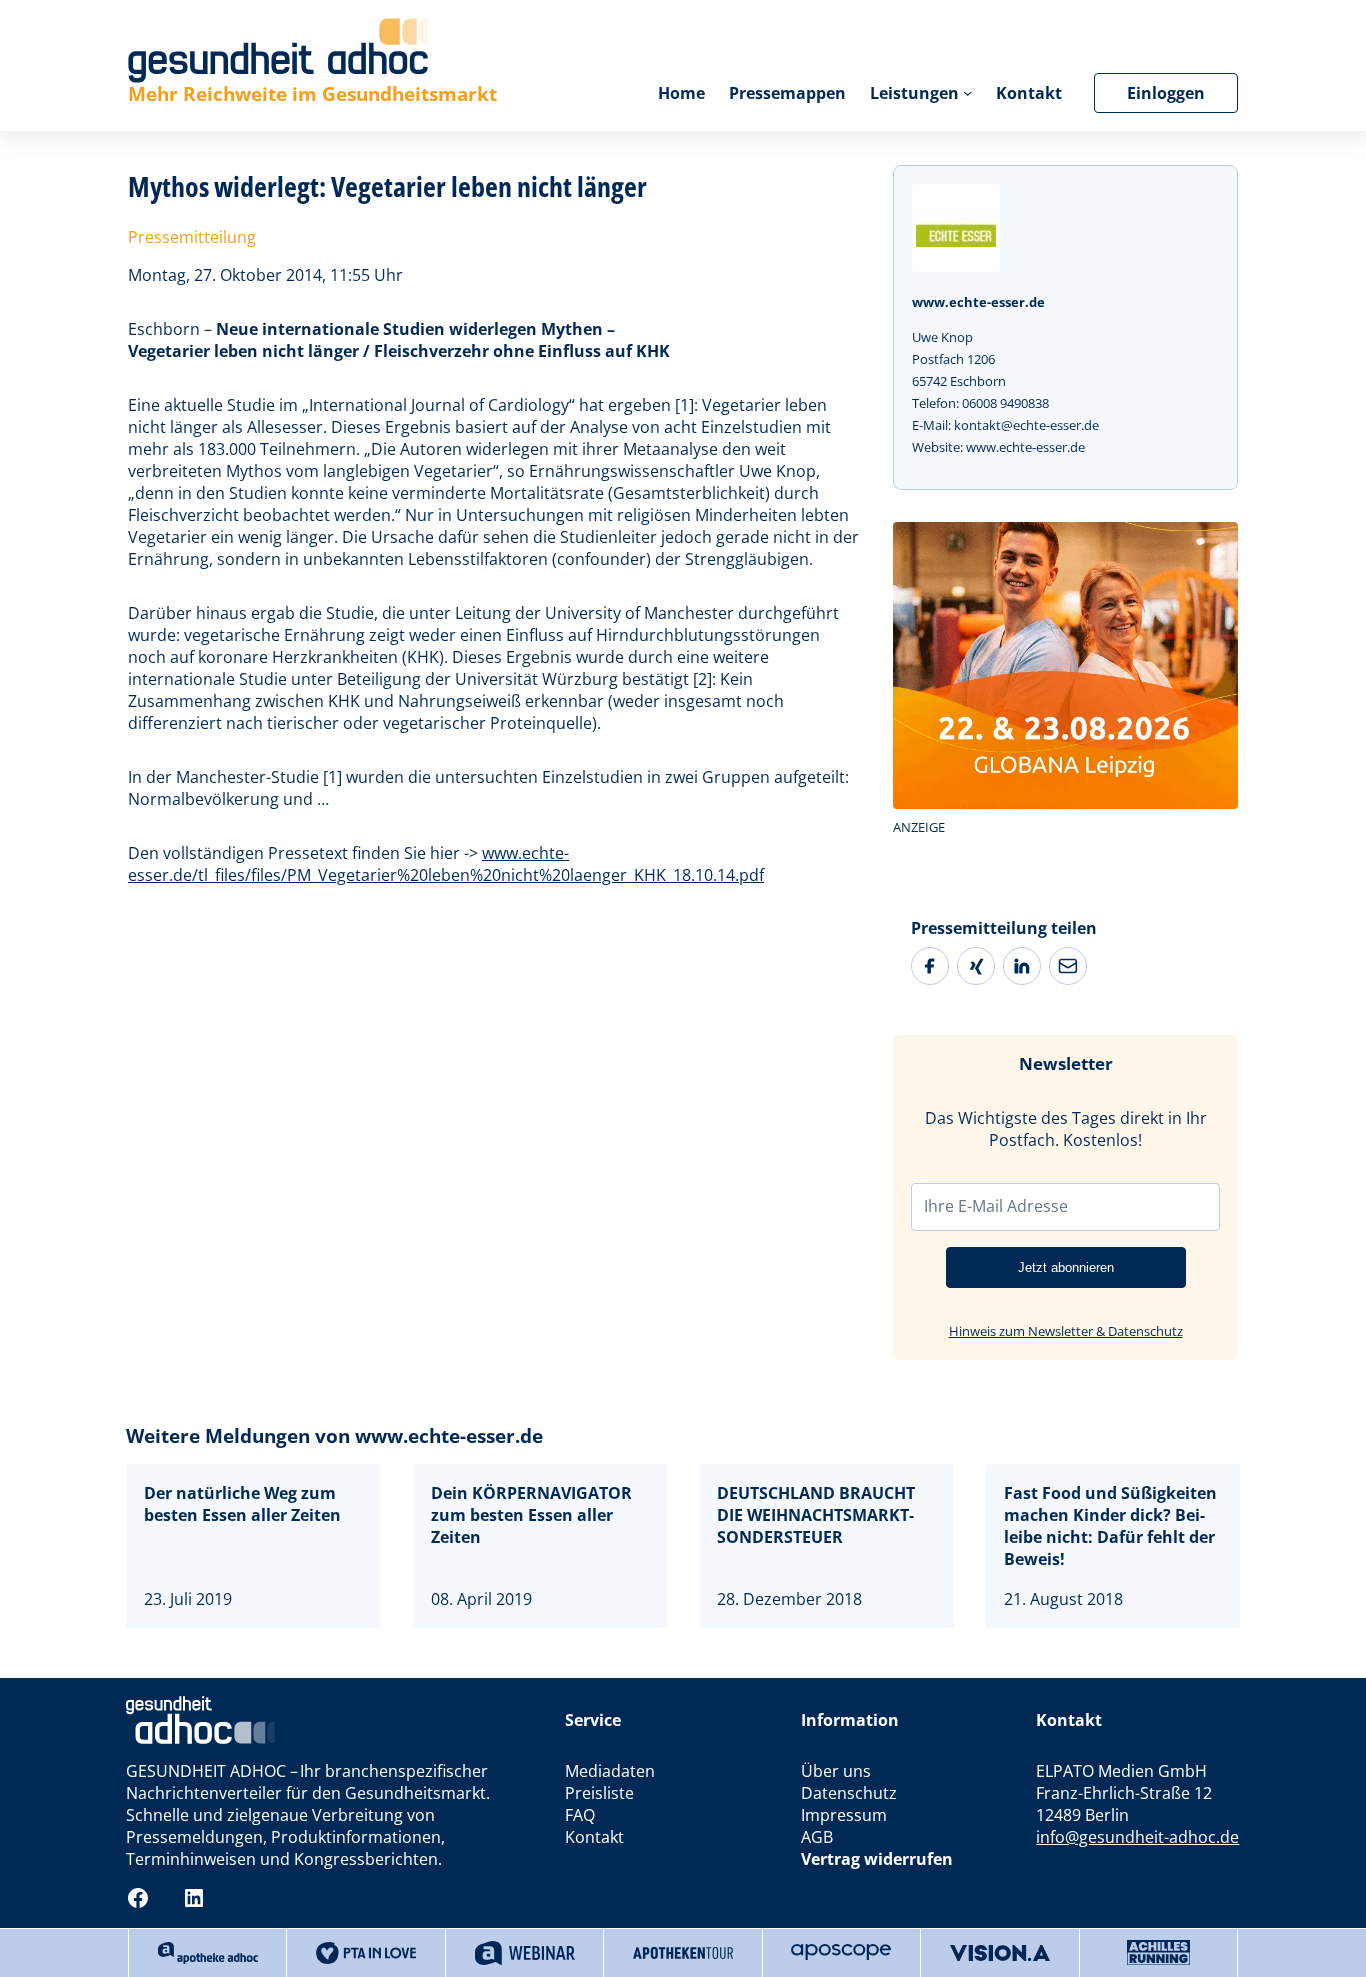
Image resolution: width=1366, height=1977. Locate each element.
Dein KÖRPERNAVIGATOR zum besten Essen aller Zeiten (531, 1515)
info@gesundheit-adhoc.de (1137, 1837)
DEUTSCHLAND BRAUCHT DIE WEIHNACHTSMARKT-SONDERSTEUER (816, 1515)
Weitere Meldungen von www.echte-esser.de (334, 1435)
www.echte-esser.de (1025, 447)
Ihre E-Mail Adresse (996, 1206)
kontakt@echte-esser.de (1026, 425)
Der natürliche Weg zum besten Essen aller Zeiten (242, 1504)
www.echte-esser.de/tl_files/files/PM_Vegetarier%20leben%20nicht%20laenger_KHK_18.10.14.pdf (446, 864)
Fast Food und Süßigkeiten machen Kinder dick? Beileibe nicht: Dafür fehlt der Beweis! (1110, 1526)
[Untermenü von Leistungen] (967, 92)
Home (681, 93)
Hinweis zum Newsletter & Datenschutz (1066, 1331)
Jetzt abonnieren (1066, 1267)
